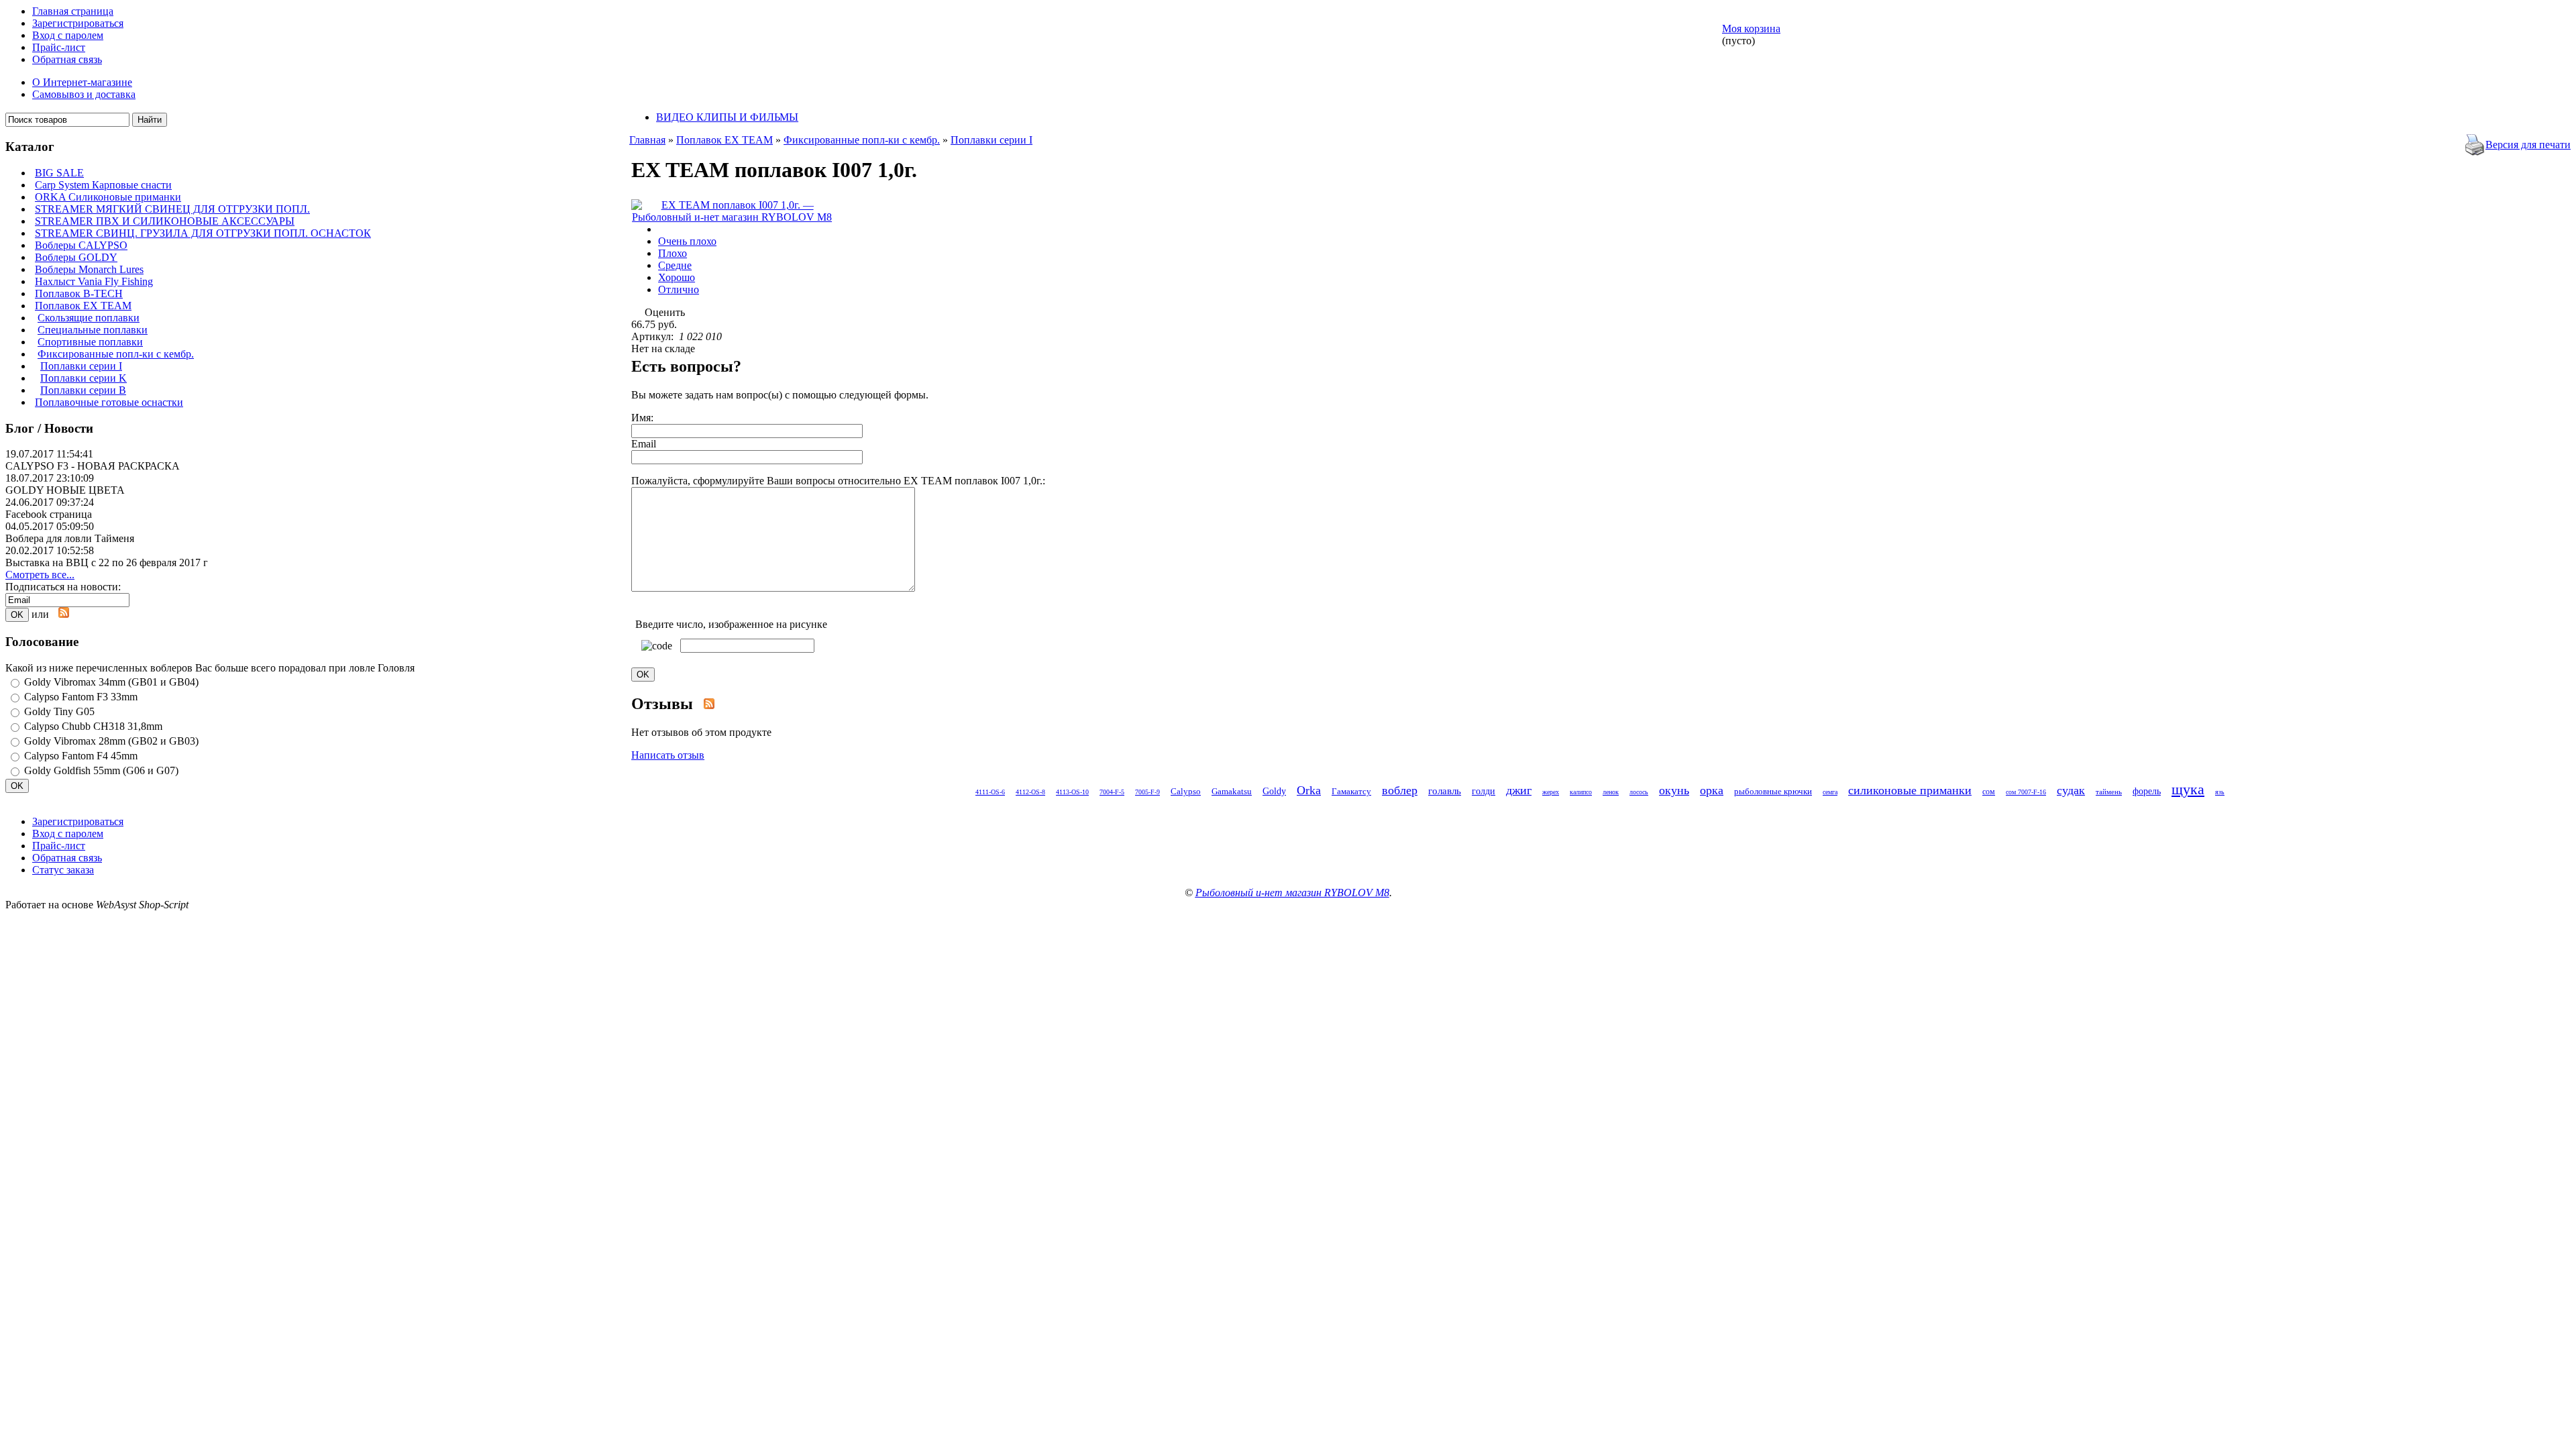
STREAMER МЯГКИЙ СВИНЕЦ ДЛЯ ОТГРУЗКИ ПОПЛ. (172, 209)
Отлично (679, 289)
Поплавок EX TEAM (83, 306)
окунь (1674, 790)
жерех (1551, 792)
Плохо (673, 253)
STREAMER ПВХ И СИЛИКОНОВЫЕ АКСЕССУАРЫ (165, 221)
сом (1989, 792)
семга (1830, 792)
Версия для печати (2528, 145)
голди (1484, 791)
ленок (1611, 792)
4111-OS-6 (990, 792)
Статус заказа (63, 870)
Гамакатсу (1351, 791)
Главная (647, 140)
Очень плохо (687, 241)
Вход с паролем (68, 35)
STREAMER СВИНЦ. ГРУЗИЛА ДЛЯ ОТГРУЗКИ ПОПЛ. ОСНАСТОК (203, 233)
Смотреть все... (40, 575)
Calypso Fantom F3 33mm (81, 697)
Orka (1309, 790)
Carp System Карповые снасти (103, 185)
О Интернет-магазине (82, 82)
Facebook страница (49, 514)
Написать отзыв (668, 755)
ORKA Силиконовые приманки (108, 197)
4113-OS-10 (1072, 792)
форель (2147, 791)
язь (2220, 792)
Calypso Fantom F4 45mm (81, 756)
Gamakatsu (1232, 791)
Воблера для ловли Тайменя (70, 538)
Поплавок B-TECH (79, 293)
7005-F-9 (1147, 792)
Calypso (1186, 791)
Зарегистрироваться (78, 23)
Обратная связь (67, 59)
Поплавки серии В (83, 390)
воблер (1400, 790)
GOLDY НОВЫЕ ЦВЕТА (65, 490)
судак (2071, 790)
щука (2188, 789)
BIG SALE (59, 173)
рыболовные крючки (1773, 791)
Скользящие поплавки (89, 318)
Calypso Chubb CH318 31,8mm (93, 726)
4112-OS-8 (1030, 792)
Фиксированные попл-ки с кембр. (116, 354)
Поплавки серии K (84, 378)
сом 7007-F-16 (2026, 792)
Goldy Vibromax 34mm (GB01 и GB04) (111, 682)
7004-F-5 (1112, 792)
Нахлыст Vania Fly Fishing (94, 281)
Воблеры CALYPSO (81, 245)
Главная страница (73, 11)
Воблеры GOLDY (76, 257)
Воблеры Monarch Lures (89, 269)
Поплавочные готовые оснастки (109, 402)
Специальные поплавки (93, 330)
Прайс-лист (59, 47)
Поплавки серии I (81, 366)
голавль (1445, 791)
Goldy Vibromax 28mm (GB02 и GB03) (111, 741)
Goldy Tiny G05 (59, 711)
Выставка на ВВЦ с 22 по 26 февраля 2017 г (107, 562)
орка (1712, 790)
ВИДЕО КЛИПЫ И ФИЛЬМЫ (727, 117)
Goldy (1274, 791)
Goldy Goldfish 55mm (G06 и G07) (101, 770)
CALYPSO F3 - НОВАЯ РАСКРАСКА (93, 466)
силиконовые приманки (1910, 790)
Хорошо (677, 277)
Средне (675, 265)
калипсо (1581, 792)
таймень (2109, 792)
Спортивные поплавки (90, 342)
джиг (1519, 790)
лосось (1639, 792)
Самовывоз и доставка (84, 94)
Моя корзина (1751, 29)
